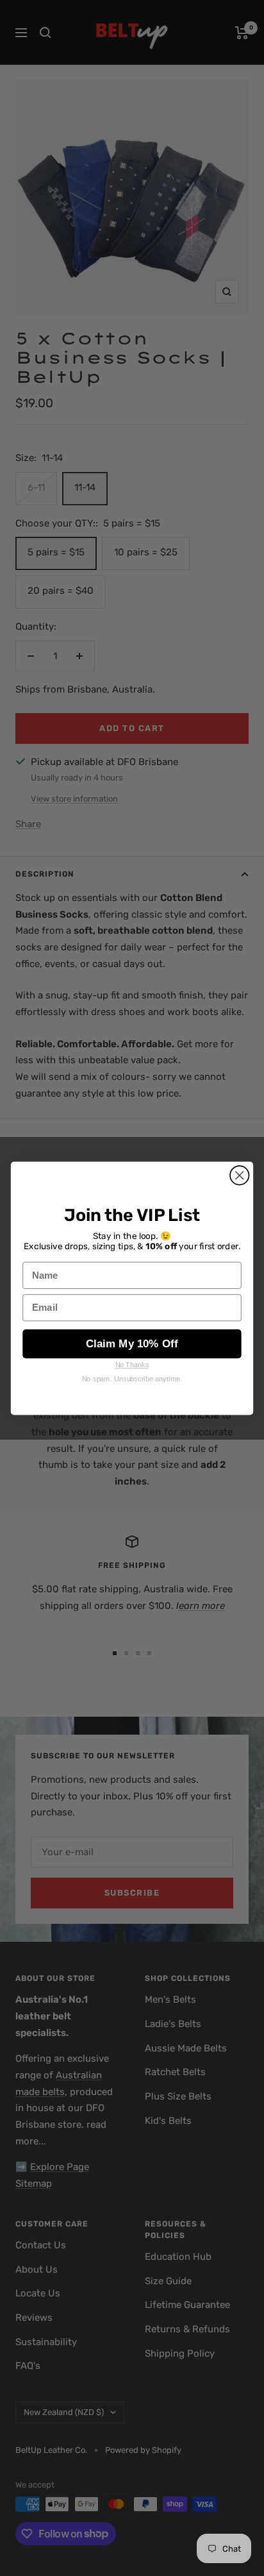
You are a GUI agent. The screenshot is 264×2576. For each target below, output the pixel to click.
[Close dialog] (239, 1175)
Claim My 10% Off (132, 1343)
